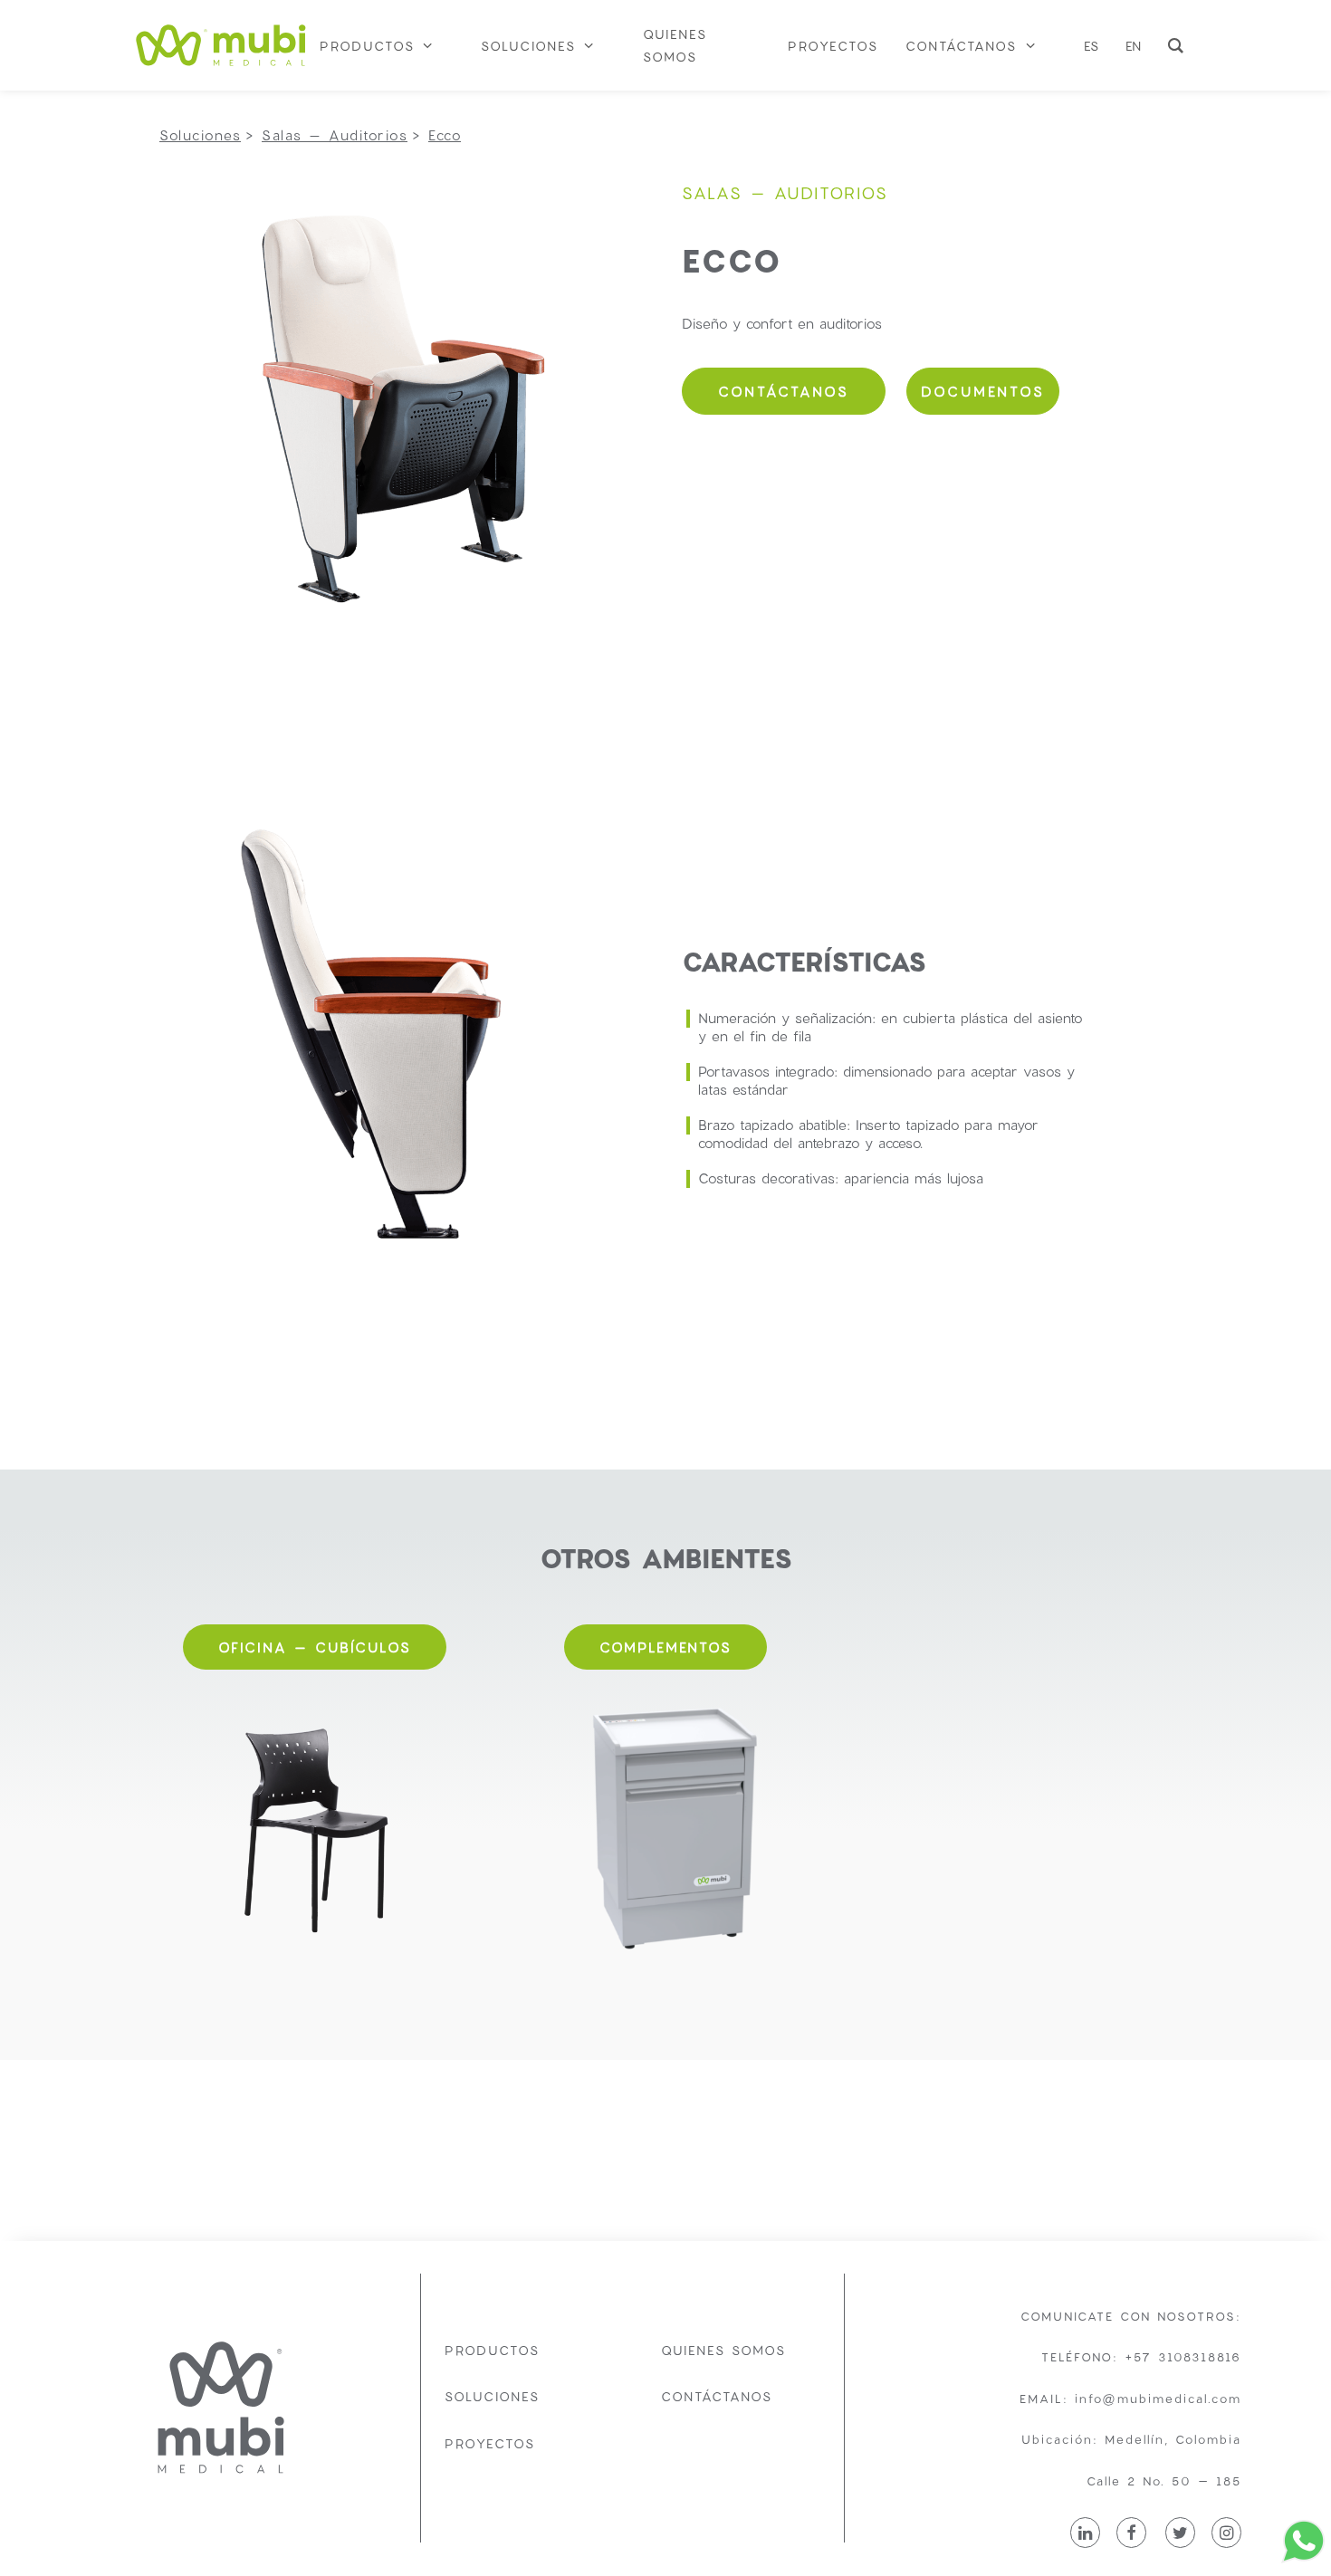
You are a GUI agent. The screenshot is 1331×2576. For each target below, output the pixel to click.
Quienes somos (723, 2350)
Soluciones (492, 2396)
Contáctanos (717, 2396)
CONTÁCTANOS (784, 391)
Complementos (665, 1647)
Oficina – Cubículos (315, 1647)
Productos (492, 2350)
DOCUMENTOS (983, 391)
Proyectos (490, 2443)
